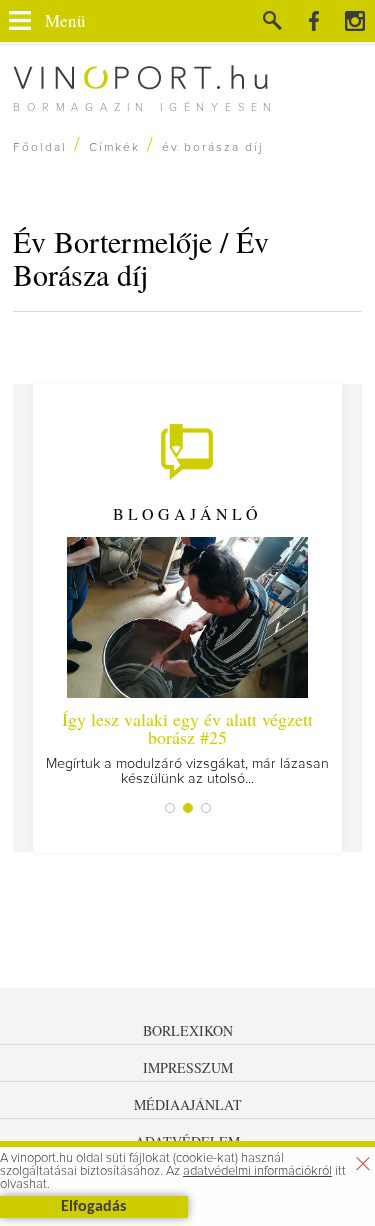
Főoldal (40, 148)
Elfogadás (93, 1207)
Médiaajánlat (188, 1104)
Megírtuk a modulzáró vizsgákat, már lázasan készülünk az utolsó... (187, 746)
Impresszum (188, 1067)
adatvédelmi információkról (257, 1171)
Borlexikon (188, 1030)
